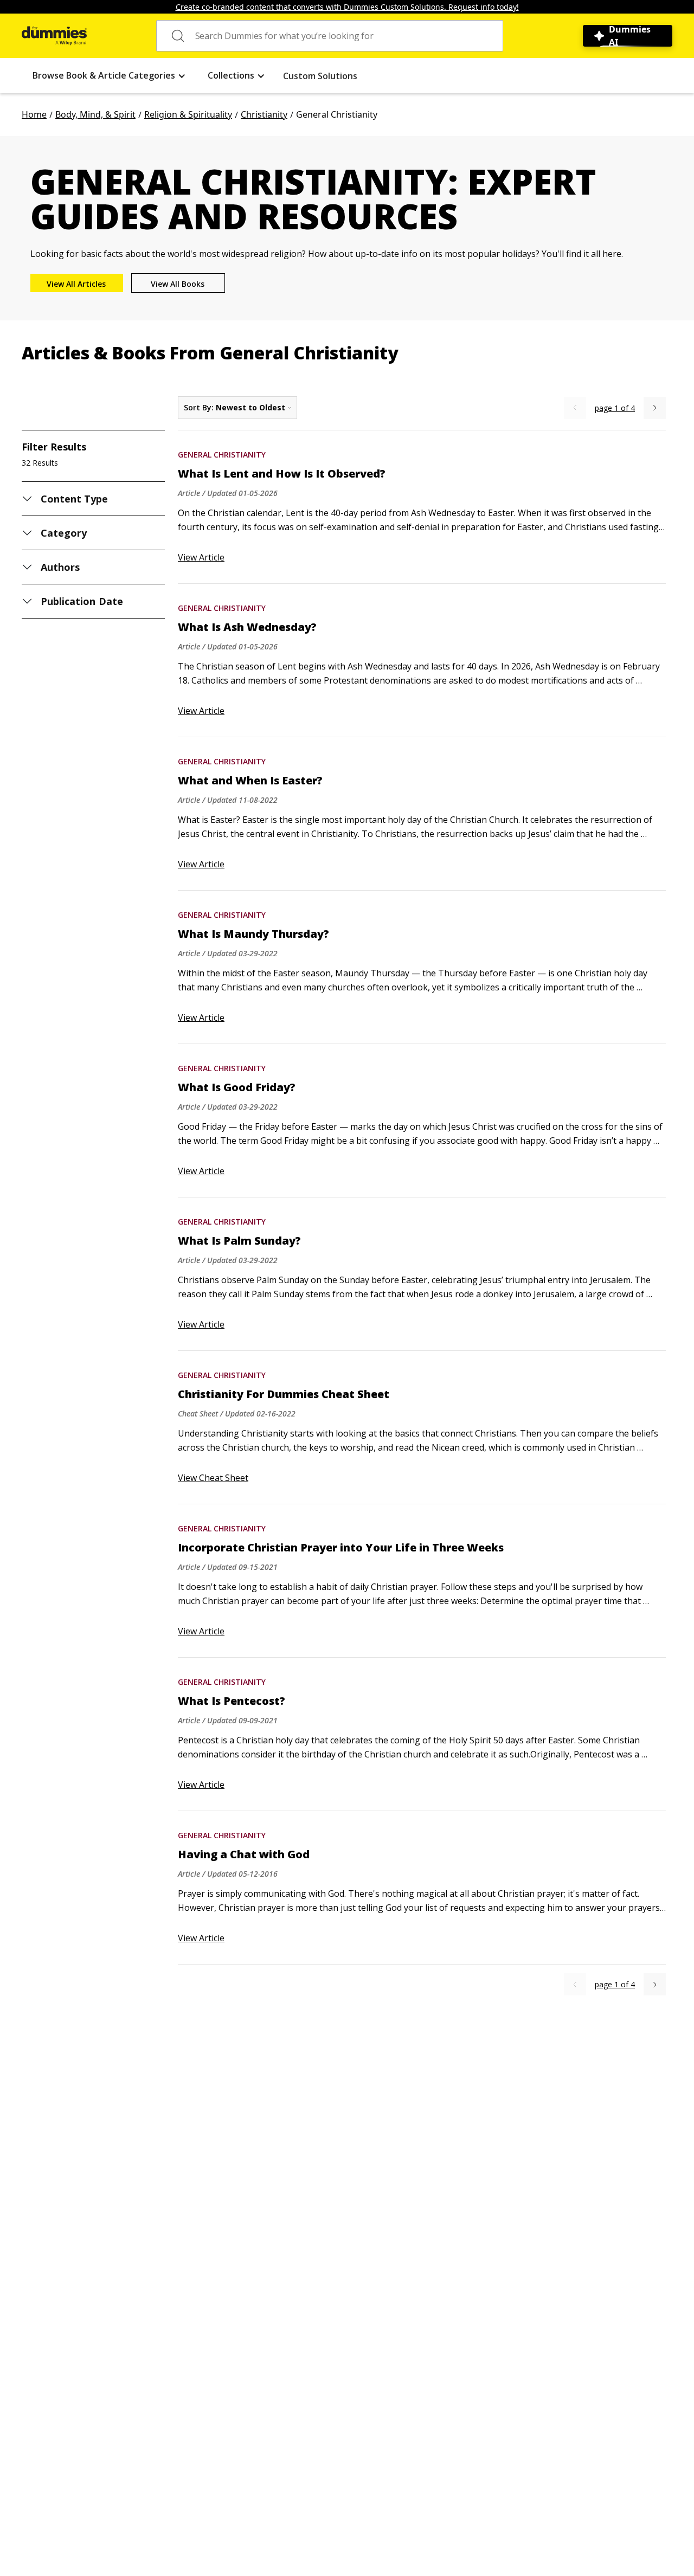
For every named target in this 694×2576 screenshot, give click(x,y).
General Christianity (222, 455)
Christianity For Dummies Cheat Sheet (284, 1394)
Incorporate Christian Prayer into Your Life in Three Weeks (341, 1548)
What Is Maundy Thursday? (253, 934)
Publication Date (82, 601)
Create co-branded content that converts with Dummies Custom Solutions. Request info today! (347, 7)
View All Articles (76, 284)
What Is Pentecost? (232, 1701)
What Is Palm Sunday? (239, 1241)
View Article (201, 557)
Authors (60, 567)
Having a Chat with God (244, 1854)
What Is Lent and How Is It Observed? (282, 474)
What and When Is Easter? (250, 781)
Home (34, 114)
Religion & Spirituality (188, 114)
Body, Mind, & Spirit (95, 114)
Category (64, 533)
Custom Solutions (320, 76)
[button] (109, 76)
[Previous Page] (575, 408)
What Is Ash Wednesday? (247, 627)
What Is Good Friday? (237, 1087)
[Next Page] (655, 408)
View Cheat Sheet (213, 1478)
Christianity (264, 114)
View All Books (178, 284)
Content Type (75, 499)
